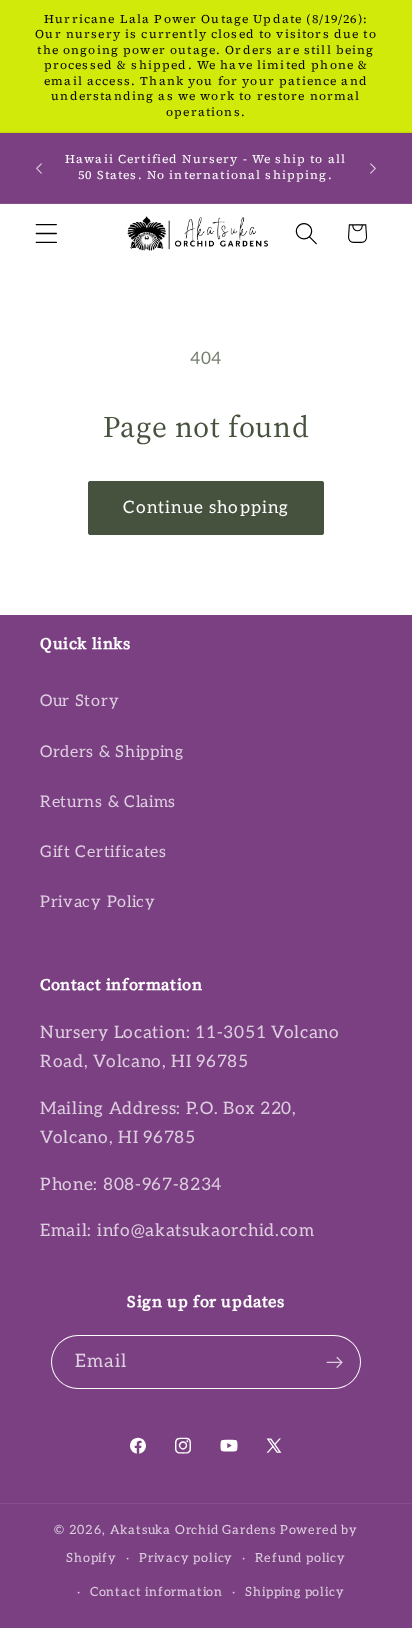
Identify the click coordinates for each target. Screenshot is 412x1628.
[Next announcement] (373, 168)
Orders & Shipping (112, 752)
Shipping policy (294, 1592)
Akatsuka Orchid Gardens (193, 1530)
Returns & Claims (108, 802)
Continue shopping (206, 507)
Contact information (156, 1592)
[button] (46, 233)
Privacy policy (186, 1558)
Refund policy (300, 1558)
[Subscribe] (335, 1362)
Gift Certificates (103, 852)
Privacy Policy (98, 902)
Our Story (79, 701)
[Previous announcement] (39, 168)
